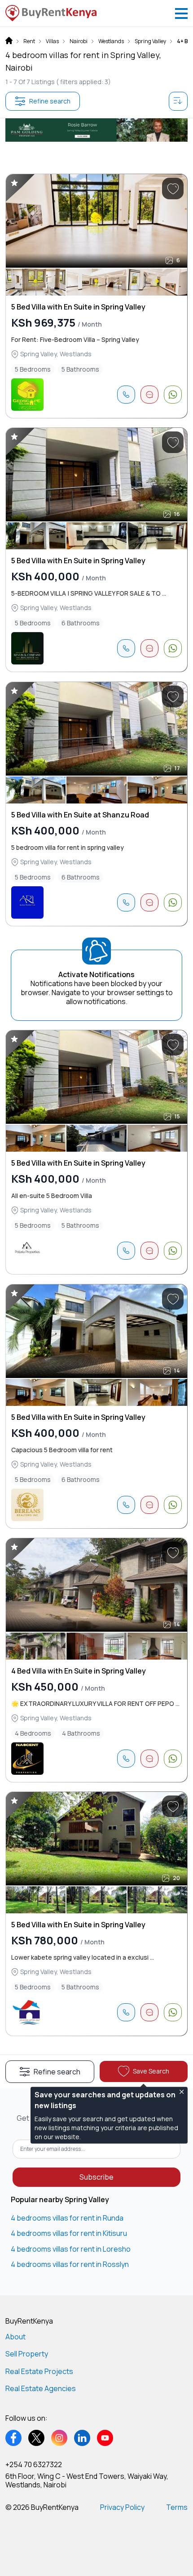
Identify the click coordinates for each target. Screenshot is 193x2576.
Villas (52, 41)
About (15, 2337)
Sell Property (27, 2354)
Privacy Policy (122, 2507)
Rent (29, 41)
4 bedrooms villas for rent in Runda (67, 2218)
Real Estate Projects (39, 2371)
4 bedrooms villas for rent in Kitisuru (69, 2233)
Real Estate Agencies (41, 2388)
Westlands (111, 41)
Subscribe (96, 2177)
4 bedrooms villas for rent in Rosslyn (70, 2264)
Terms (177, 2507)
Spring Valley (150, 41)
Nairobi (79, 41)
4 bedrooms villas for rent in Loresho (71, 2249)
